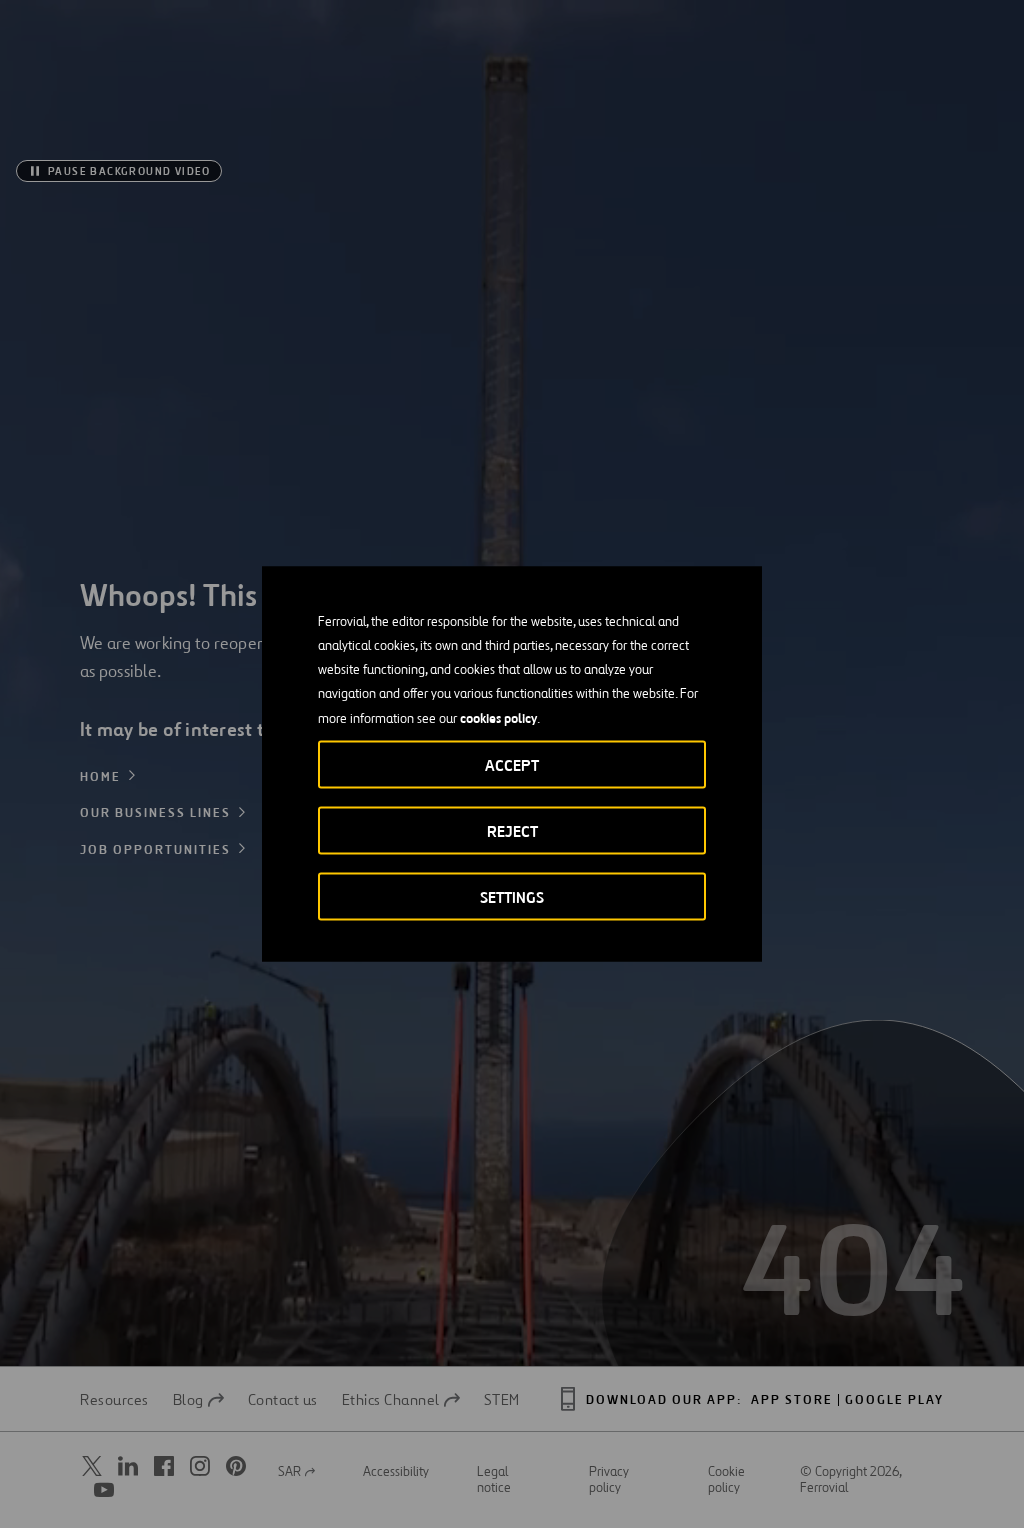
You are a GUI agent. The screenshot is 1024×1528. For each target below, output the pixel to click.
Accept (512, 765)
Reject (512, 831)
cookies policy (498, 718)
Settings (512, 897)
